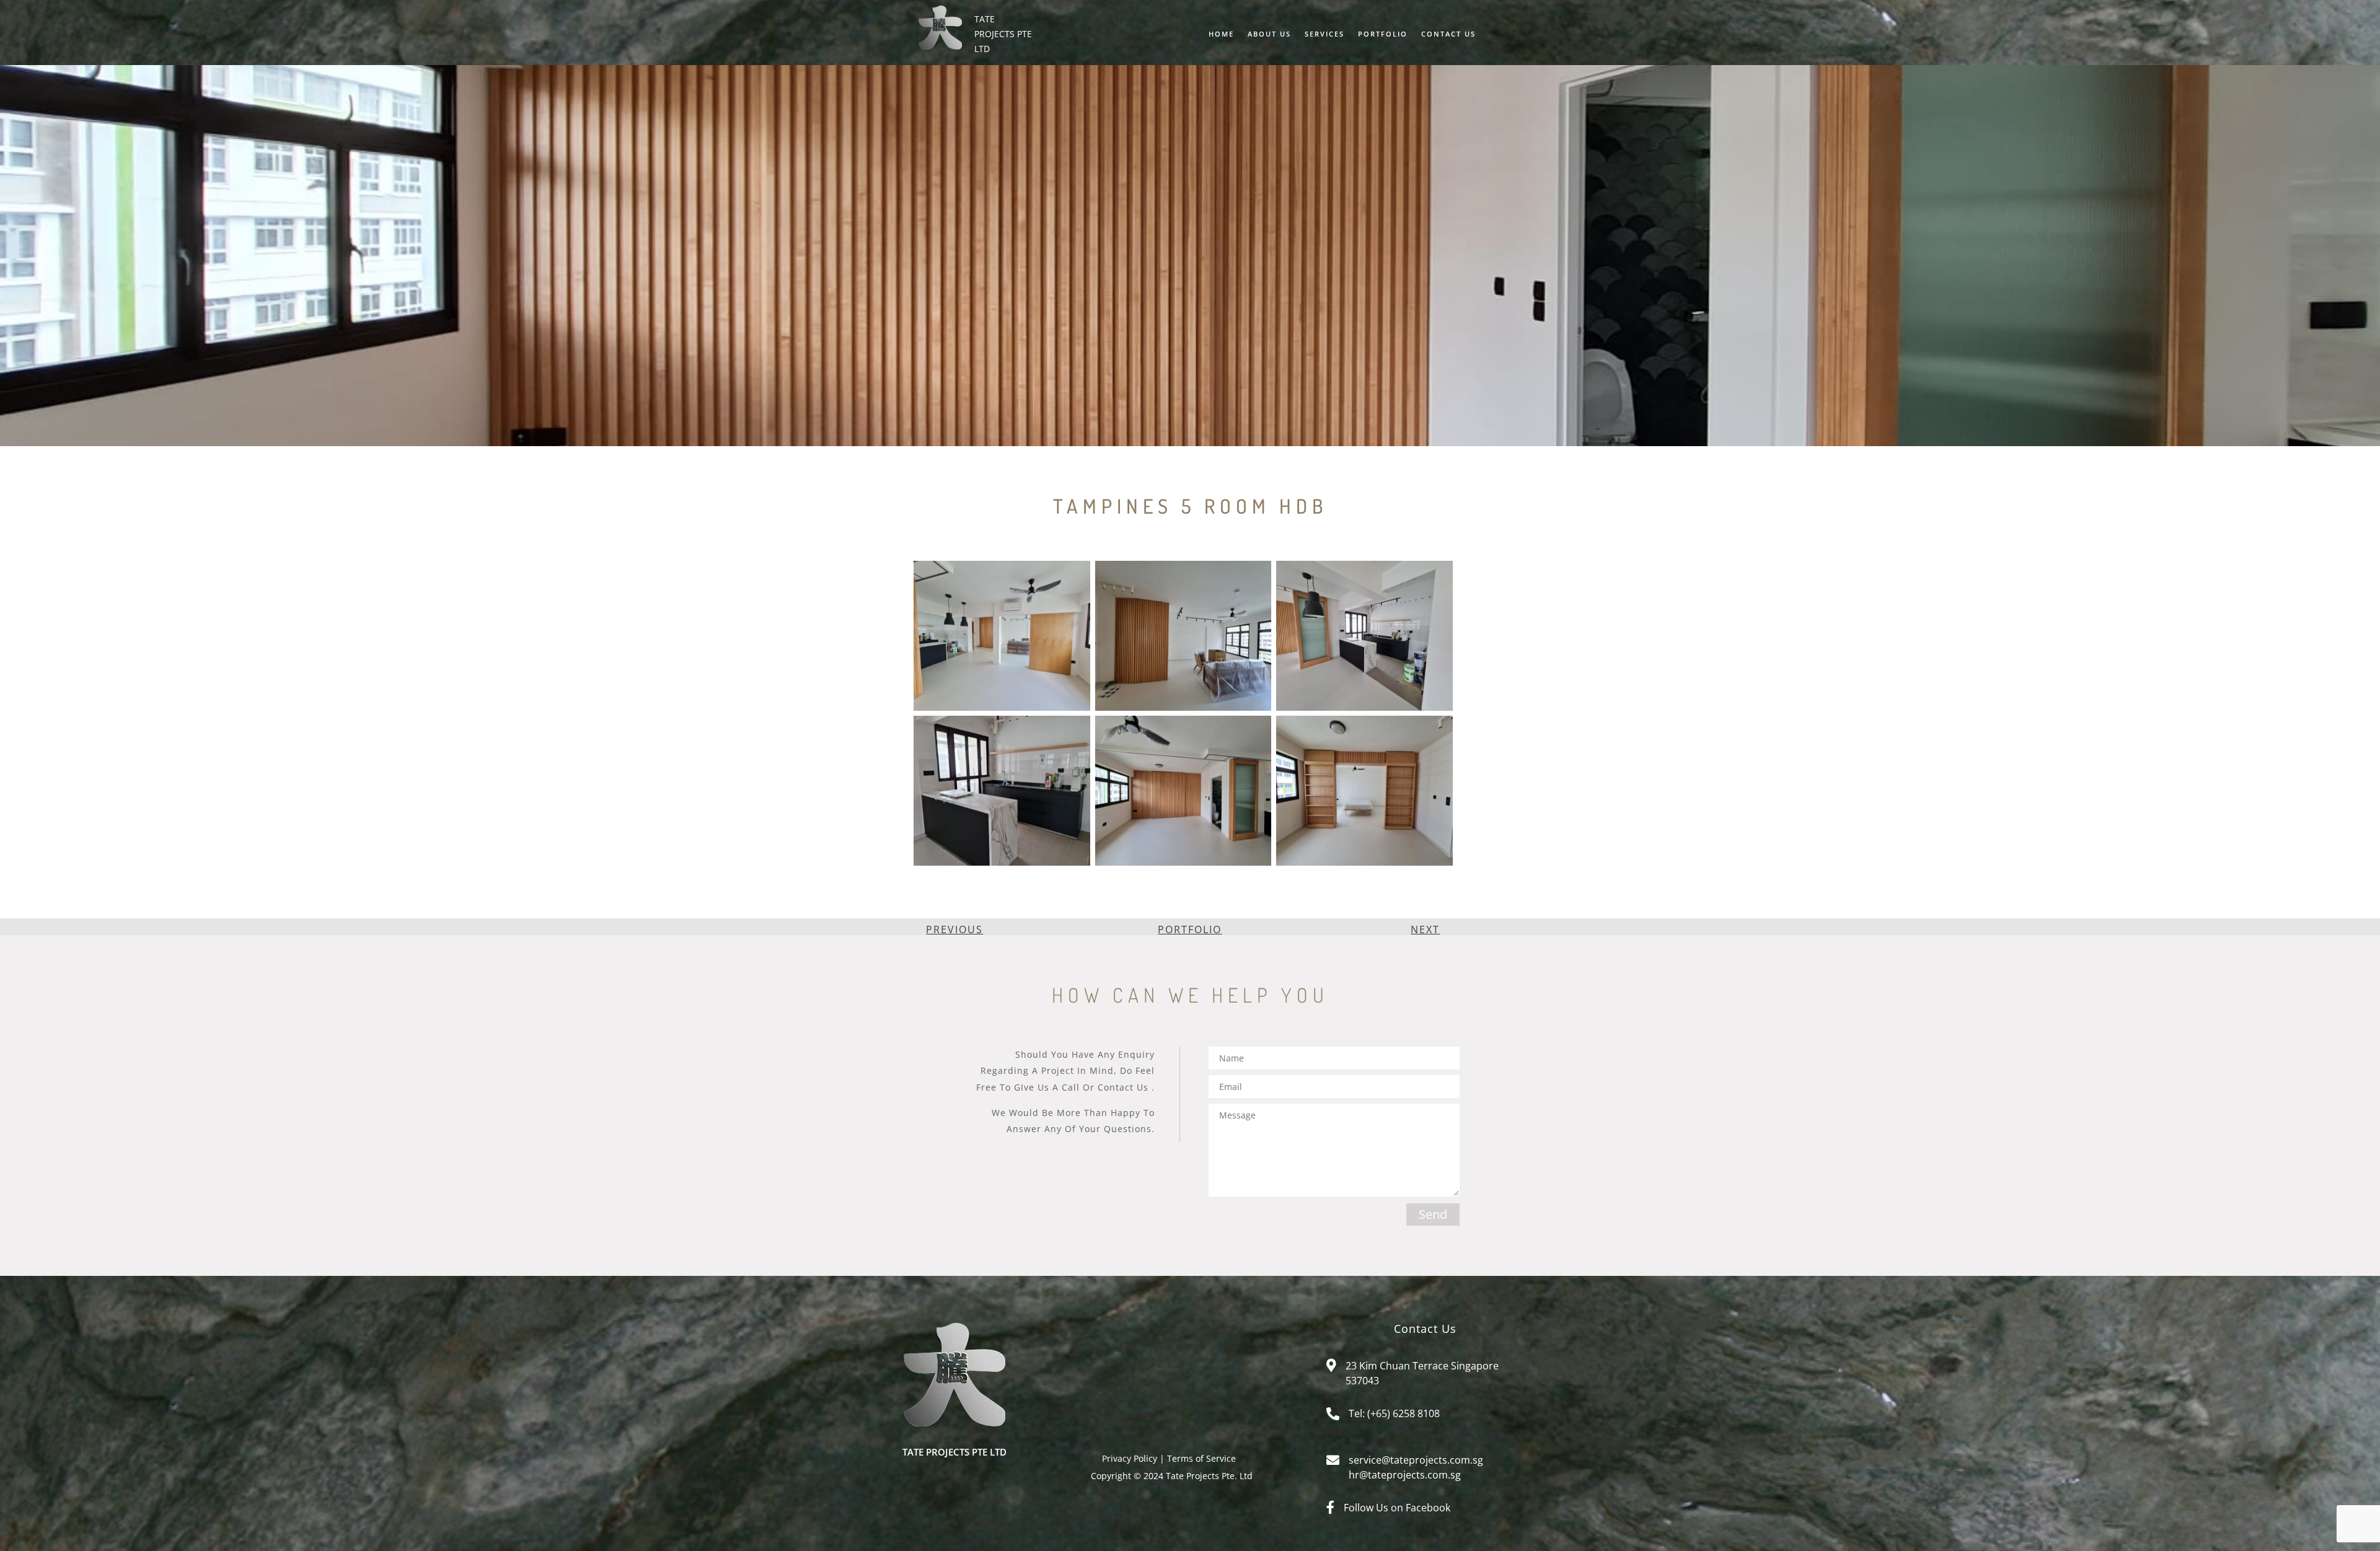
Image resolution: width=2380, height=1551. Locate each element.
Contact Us (1448, 34)
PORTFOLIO (1190, 929)
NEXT (1425, 929)
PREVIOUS (954, 929)
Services (1324, 34)
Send (1433, 1214)
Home (1221, 34)
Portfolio (1383, 34)
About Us (1269, 34)
